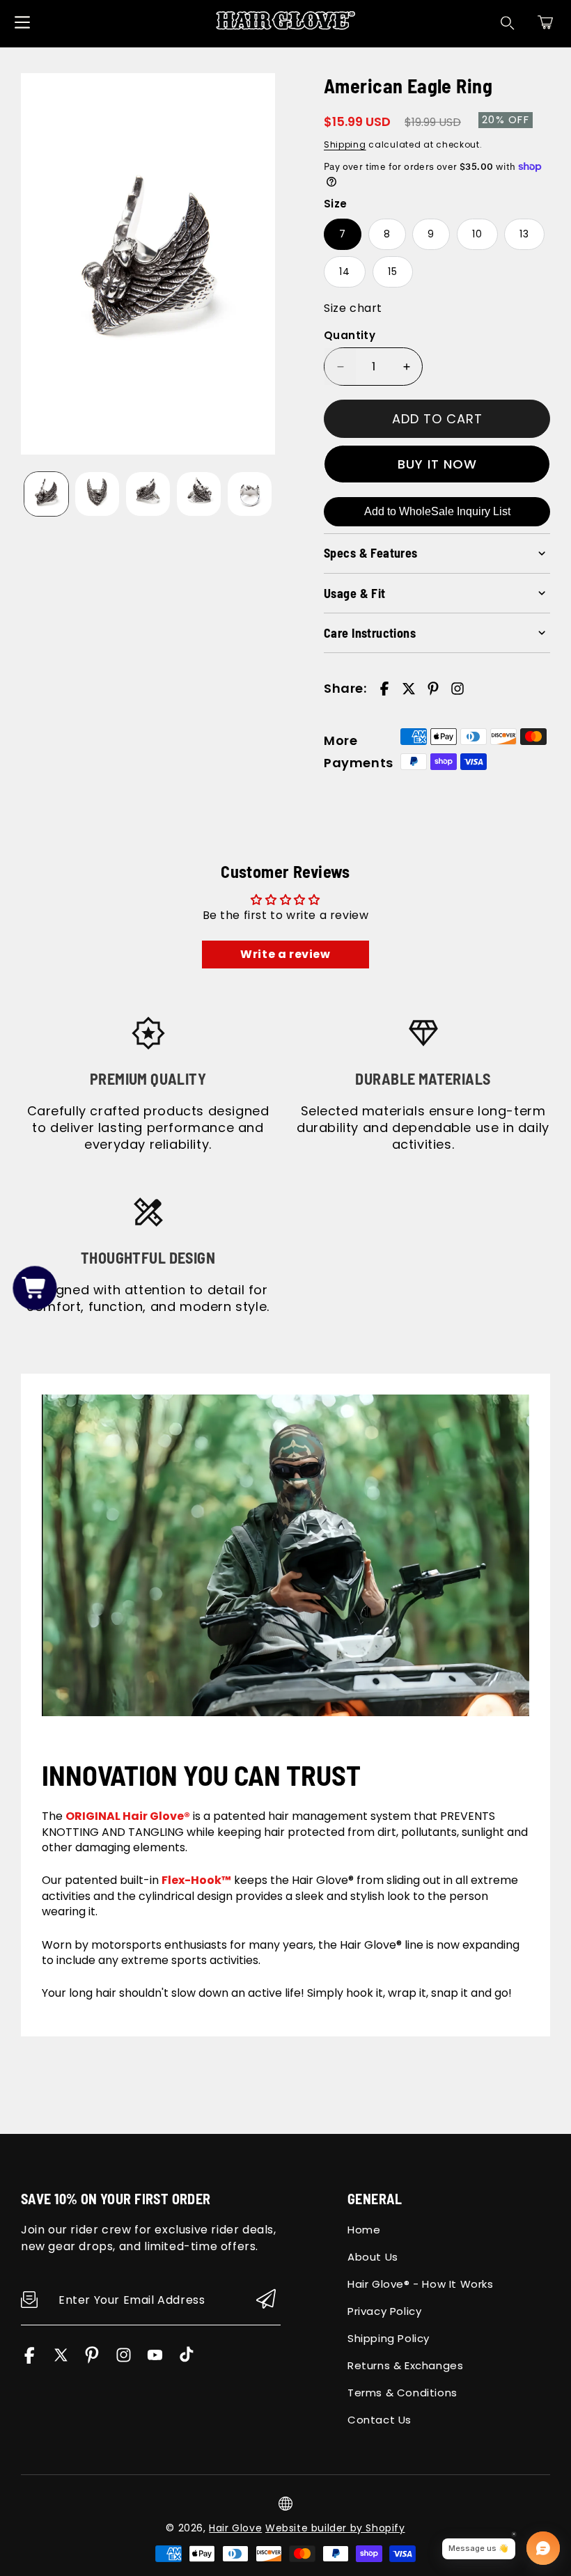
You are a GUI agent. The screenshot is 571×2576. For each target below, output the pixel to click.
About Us (373, 2257)
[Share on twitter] (409, 689)
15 (393, 272)
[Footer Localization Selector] (285, 2504)
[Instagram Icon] (124, 2360)
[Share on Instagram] (457, 689)
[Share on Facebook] (384, 689)
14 (345, 272)
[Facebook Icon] (30, 2360)
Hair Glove (235, 2528)
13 (524, 234)
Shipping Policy (389, 2338)
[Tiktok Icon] (186, 2360)
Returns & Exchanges (405, 2365)
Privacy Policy (384, 2311)
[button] (545, 22)
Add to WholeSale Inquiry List (437, 511)
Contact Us (380, 2420)
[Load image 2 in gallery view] (97, 494)
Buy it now (437, 464)
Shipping (345, 144)
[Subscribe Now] (266, 2300)
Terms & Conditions (402, 2393)
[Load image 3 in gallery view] (148, 494)
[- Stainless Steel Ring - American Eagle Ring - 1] (148, 264)
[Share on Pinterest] (433, 689)
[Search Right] (508, 23)
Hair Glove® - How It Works (421, 2284)
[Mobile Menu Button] (22, 22)
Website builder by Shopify (335, 2528)
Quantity (350, 335)
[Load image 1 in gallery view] (46, 494)
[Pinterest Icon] (92, 2360)
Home (364, 2230)
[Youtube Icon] (155, 2360)
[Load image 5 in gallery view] (250, 494)
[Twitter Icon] (61, 2360)
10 (477, 234)
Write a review (285, 954)
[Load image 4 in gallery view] (199, 494)
